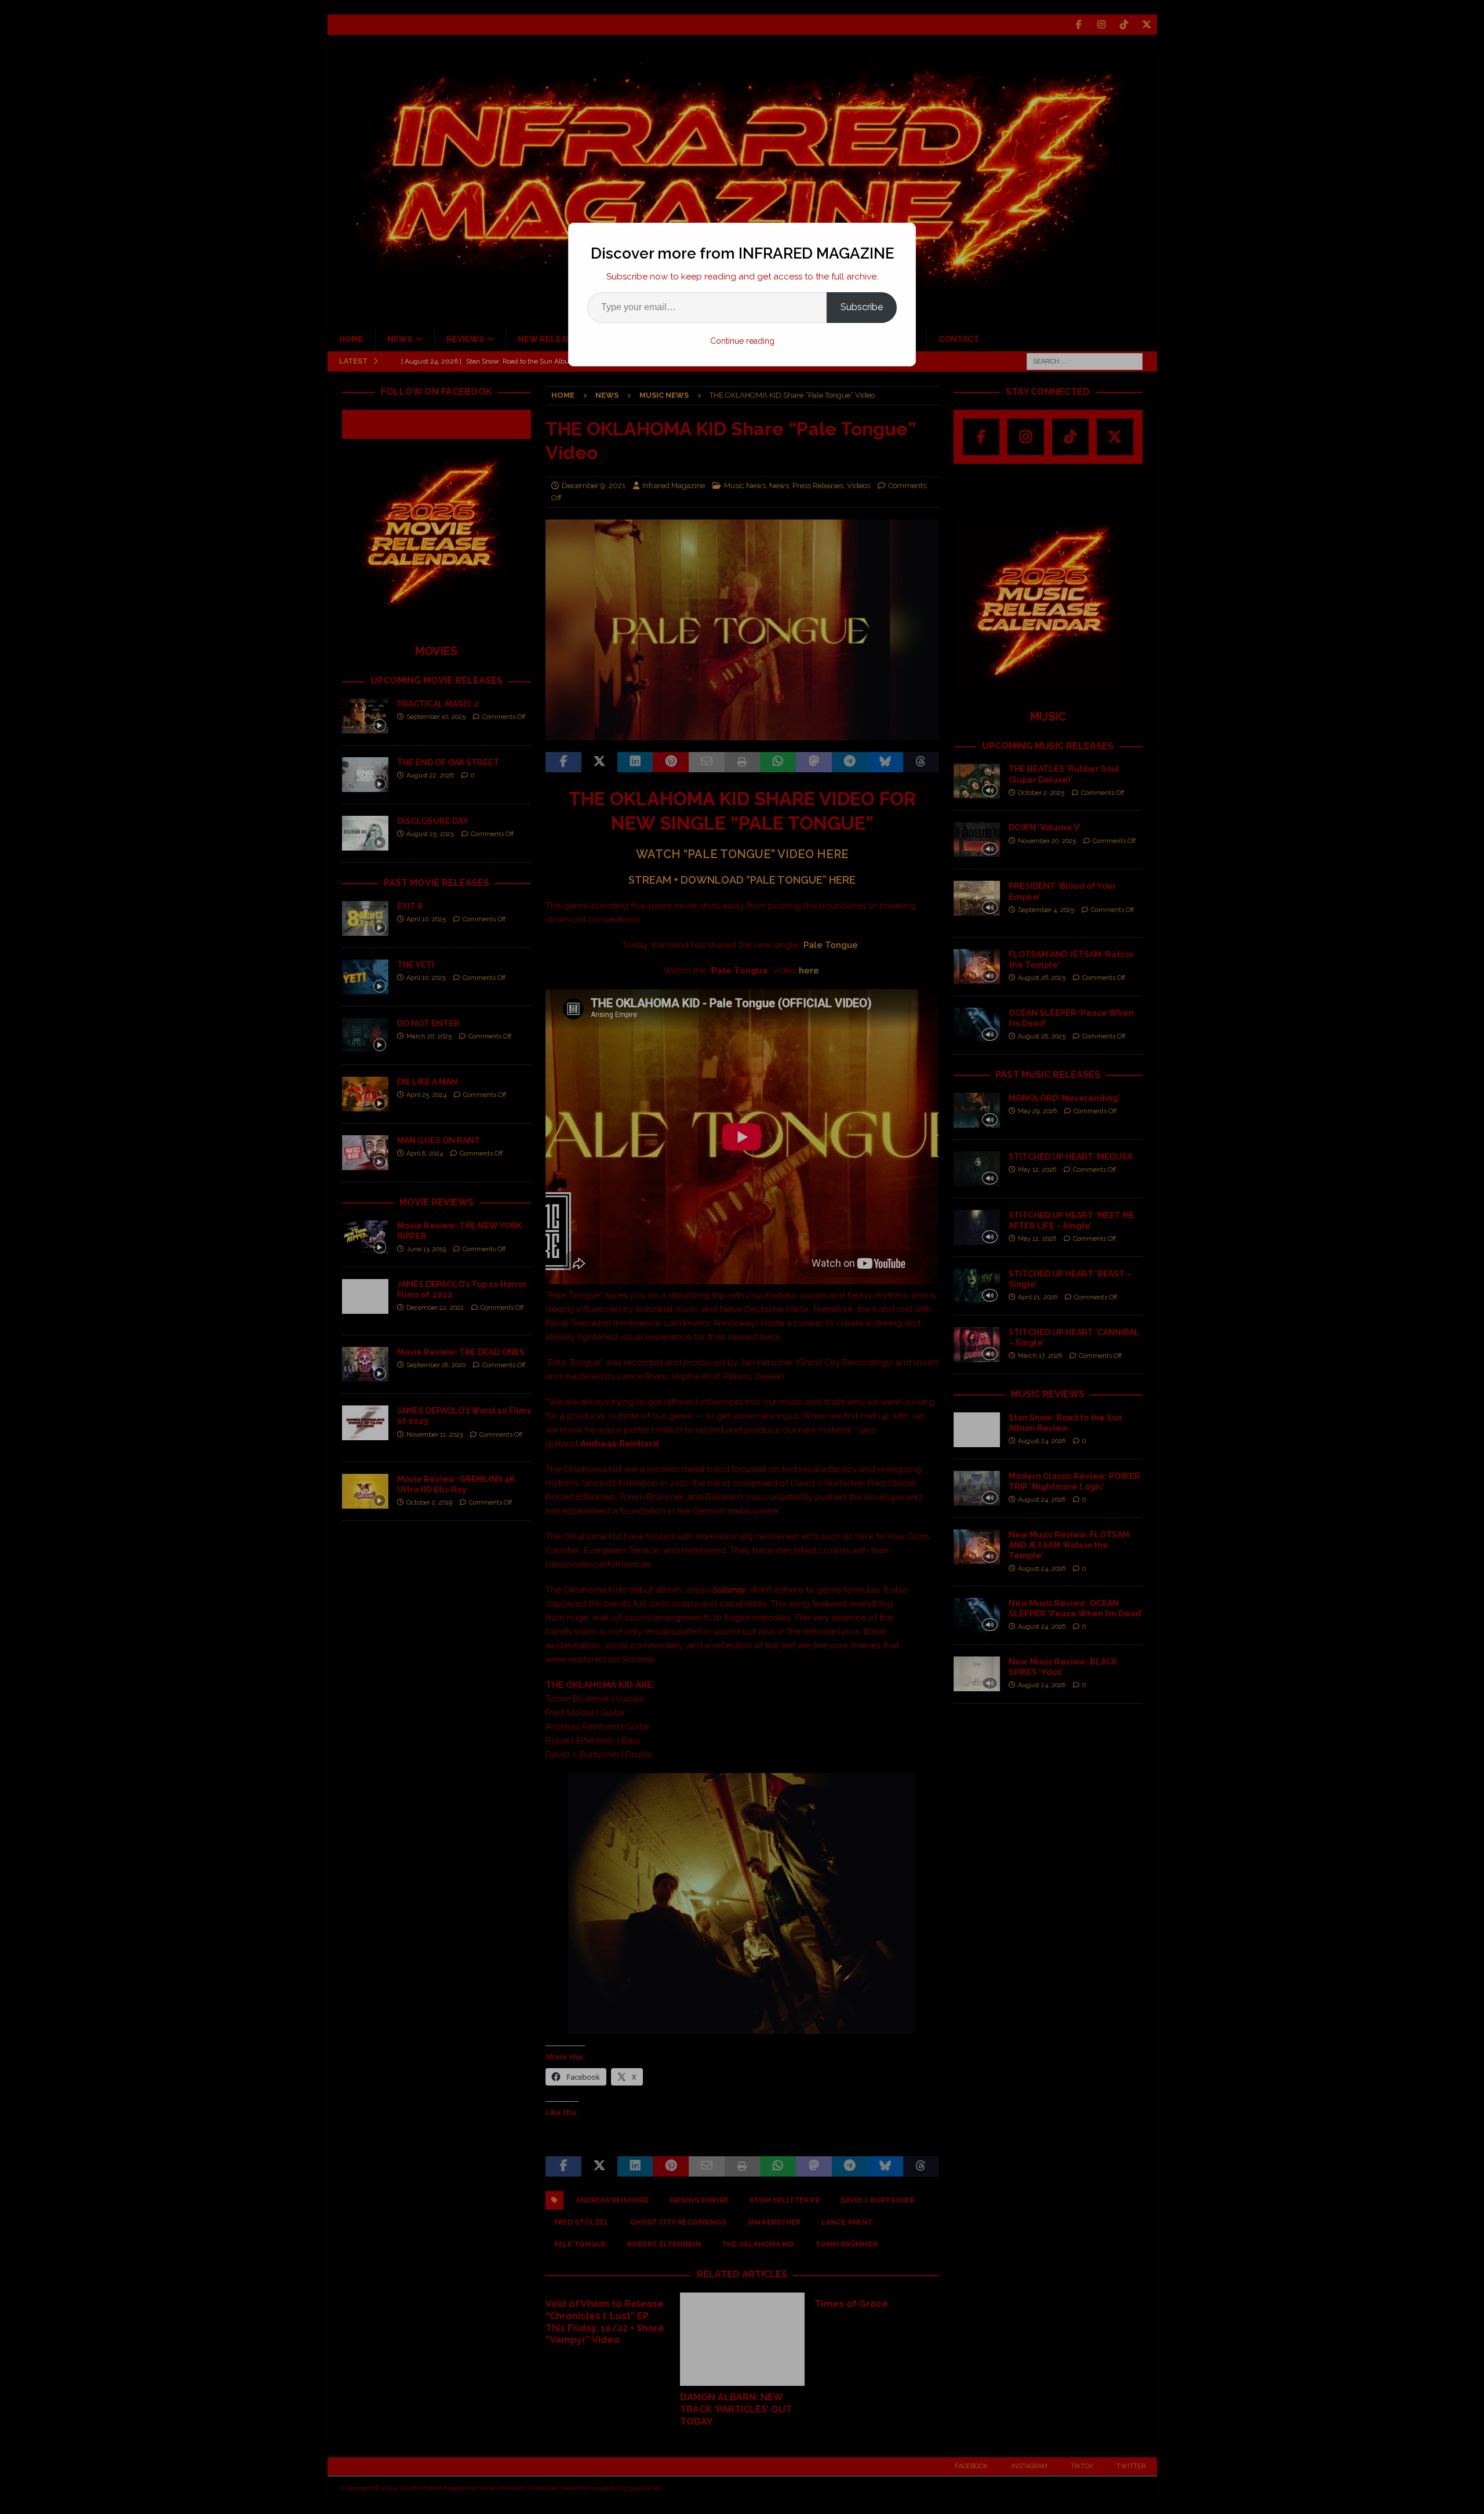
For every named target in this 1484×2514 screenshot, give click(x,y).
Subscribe (862, 307)
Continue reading (742, 341)
